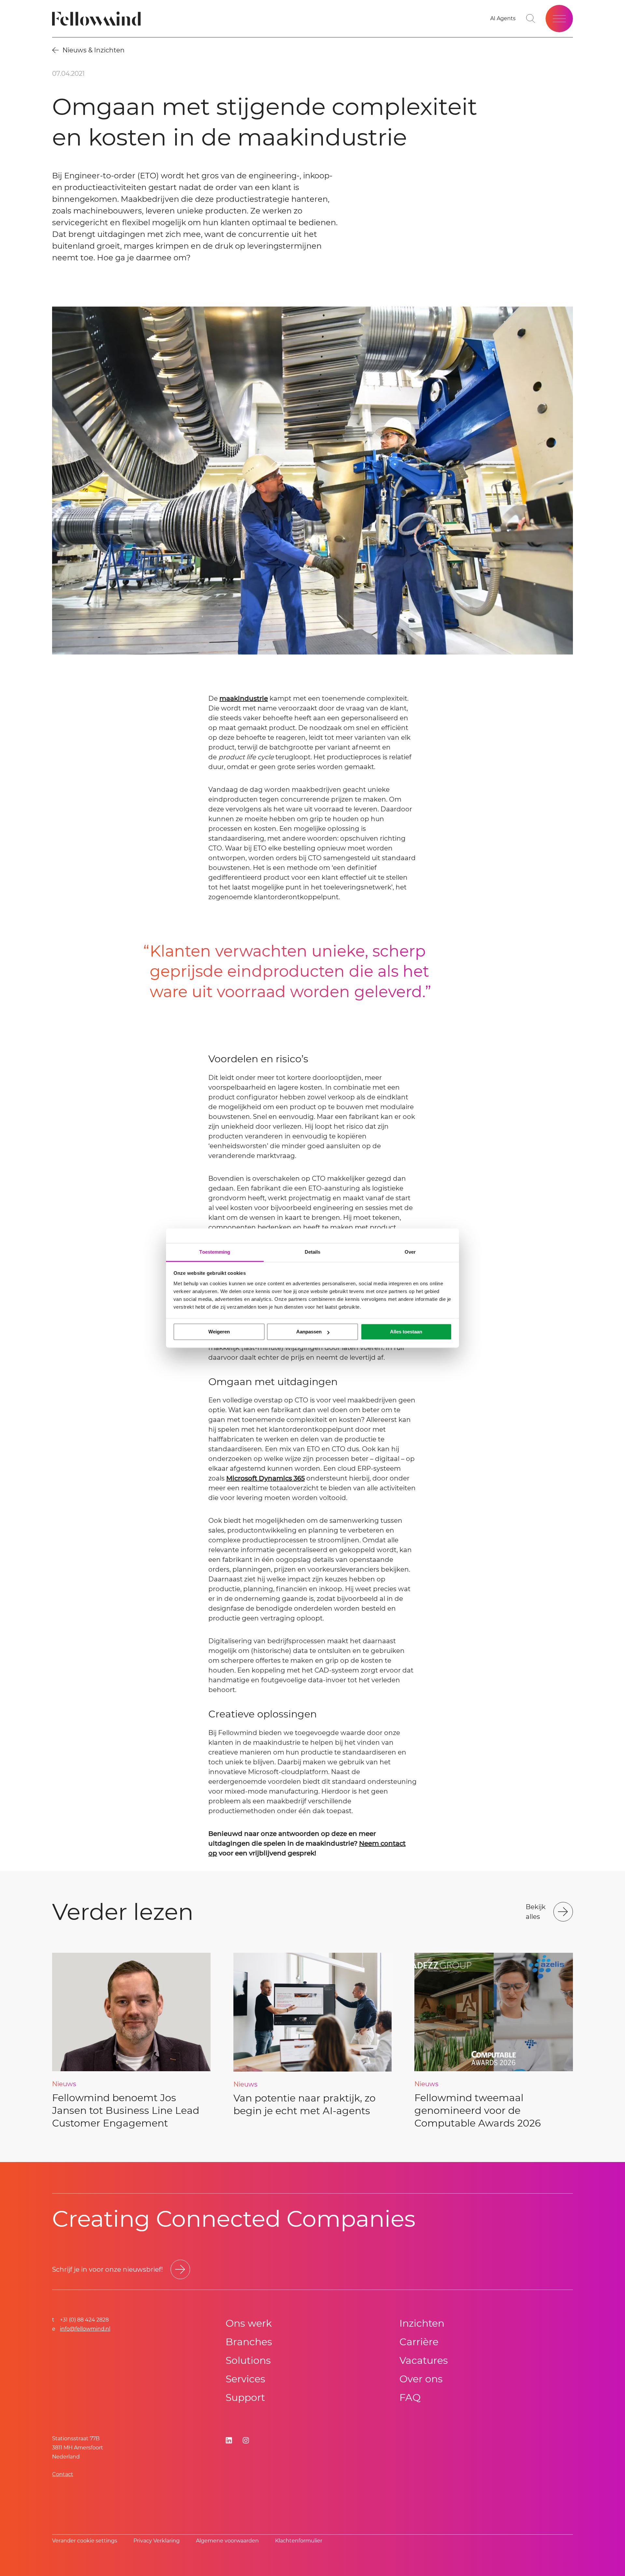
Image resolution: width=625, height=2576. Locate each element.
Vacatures (424, 2360)
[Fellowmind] (98, 19)
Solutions (248, 2360)
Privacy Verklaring (157, 2541)
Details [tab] (313, 1252)
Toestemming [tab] (215, 1252)
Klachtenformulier (299, 2541)
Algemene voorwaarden (227, 2541)
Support (245, 2397)
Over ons (421, 2379)
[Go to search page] (531, 19)
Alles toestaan (406, 1332)
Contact (63, 2474)
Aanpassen (309, 1332)
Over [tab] (410, 1252)
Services (245, 2379)
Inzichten (422, 2323)
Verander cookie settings (85, 2541)
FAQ (410, 2397)
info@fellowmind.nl (85, 2329)
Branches (249, 2342)
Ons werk (249, 2323)
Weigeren (219, 1332)
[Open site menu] (559, 19)
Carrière (419, 2342)
